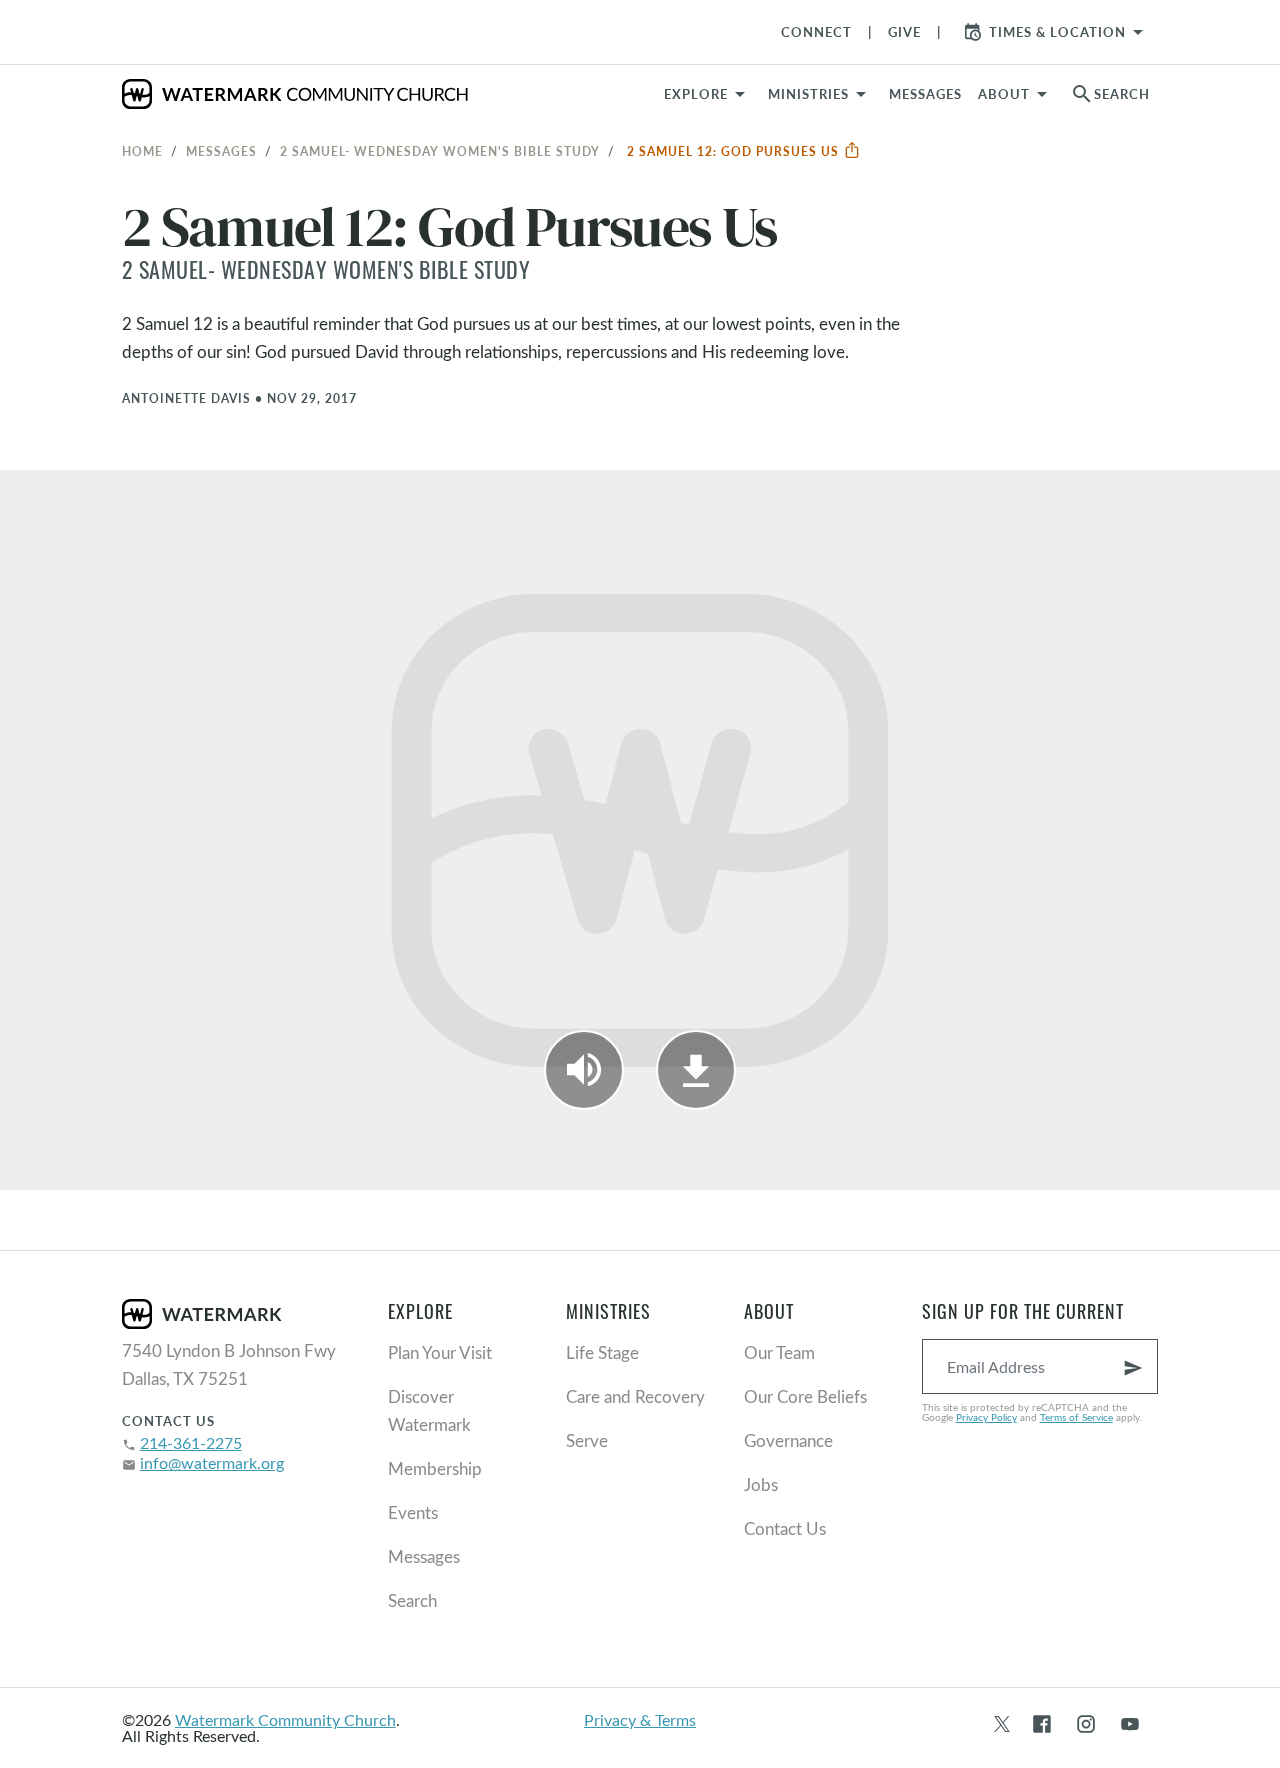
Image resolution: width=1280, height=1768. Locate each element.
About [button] (1004, 94)
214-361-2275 (191, 1442)
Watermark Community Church (285, 1719)
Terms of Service (1076, 1417)
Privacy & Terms (640, 1719)
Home (142, 151)
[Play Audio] (584, 1070)
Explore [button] (696, 94)
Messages (221, 151)
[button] (820, 94)
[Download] (696, 1070)
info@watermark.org (212, 1462)
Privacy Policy (986, 1417)
